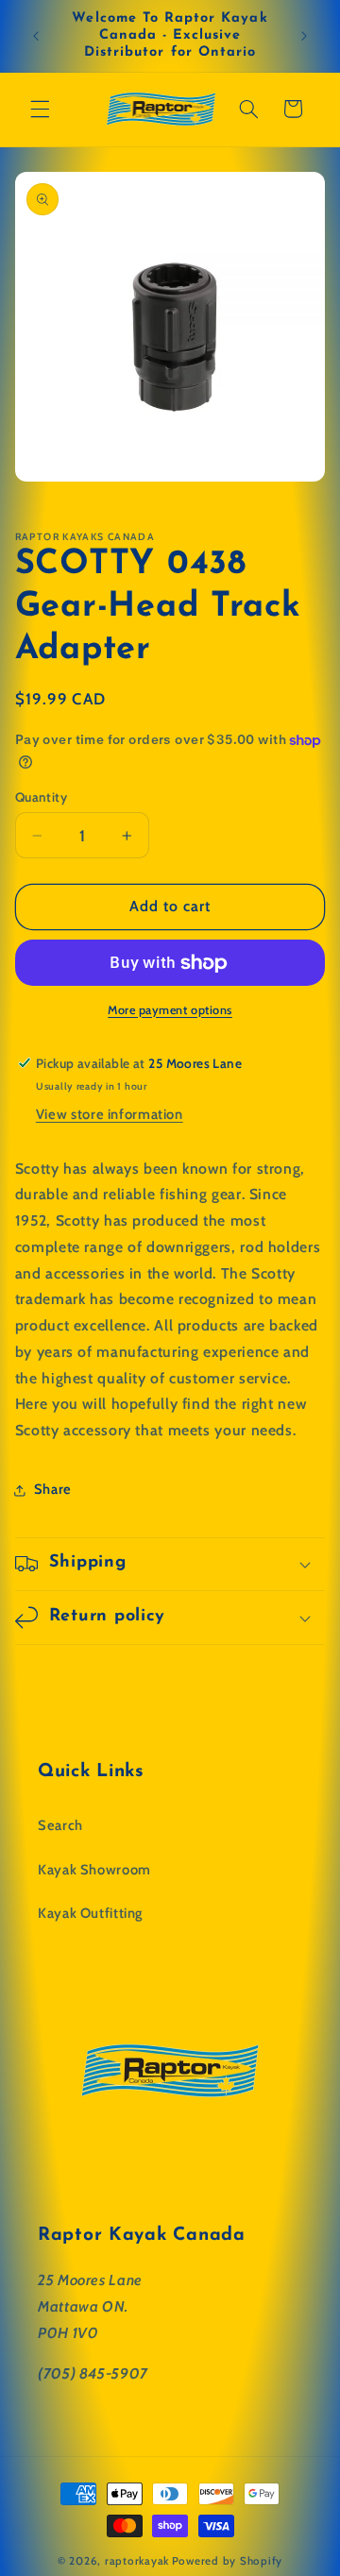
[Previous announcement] (36, 36)
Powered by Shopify (227, 2561)
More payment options (170, 1010)
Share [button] (53, 1489)
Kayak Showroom (94, 1870)
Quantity (41, 797)
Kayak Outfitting (90, 1913)
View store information (110, 1114)
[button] (40, 109)
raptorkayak (137, 2561)
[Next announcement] (304, 36)
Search (60, 1825)
